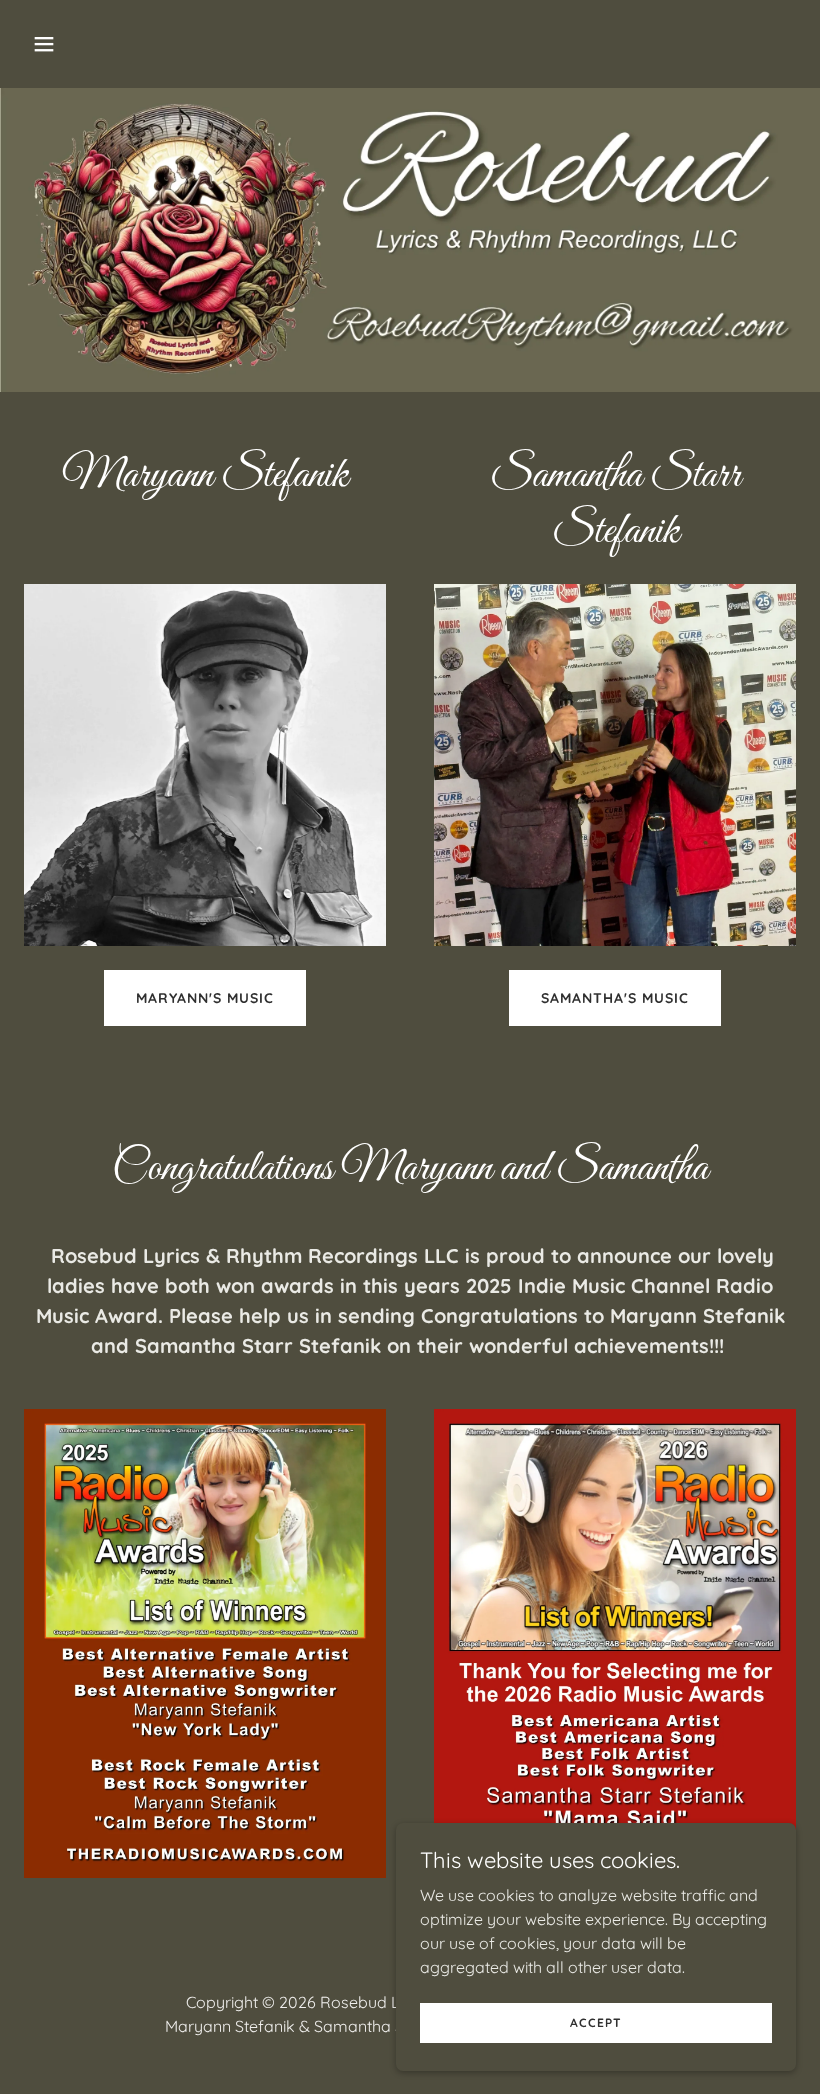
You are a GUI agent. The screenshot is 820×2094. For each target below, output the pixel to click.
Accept (596, 2022)
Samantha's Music (615, 998)
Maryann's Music (205, 998)
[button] (112, 44)
